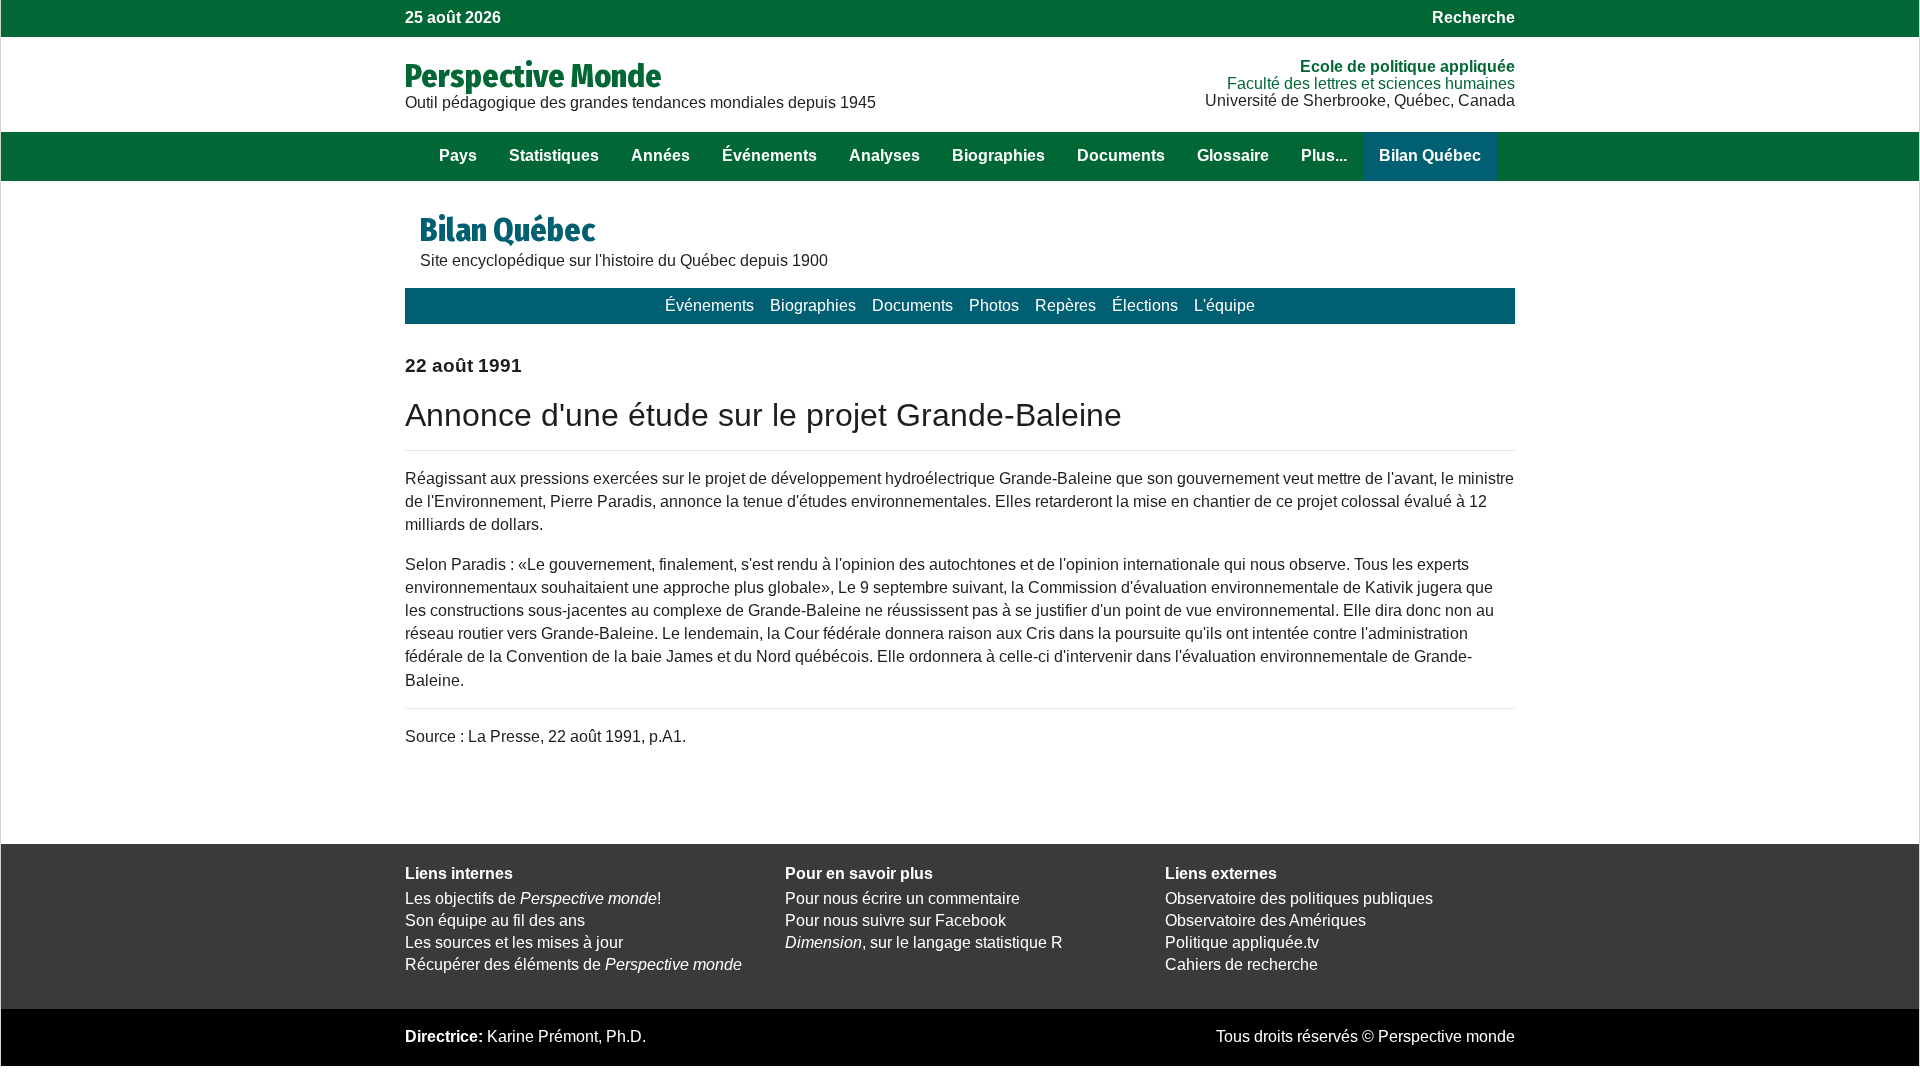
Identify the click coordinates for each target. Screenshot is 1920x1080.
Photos (994, 305)
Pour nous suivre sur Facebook (895, 920)
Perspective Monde (533, 76)
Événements (769, 155)
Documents (1121, 155)
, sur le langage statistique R (924, 942)
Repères (1065, 305)
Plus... (1324, 155)
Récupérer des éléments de (573, 964)
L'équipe (1224, 305)
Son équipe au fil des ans (495, 920)
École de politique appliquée (1407, 66)
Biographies (998, 155)
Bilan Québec (1430, 155)
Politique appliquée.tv (1242, 942)
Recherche (1473, 17)
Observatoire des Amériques (1265, 920)
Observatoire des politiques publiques (1299, 898)
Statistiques (554, 155)
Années (660, 155)
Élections (1145, 305)
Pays (458, 155)
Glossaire (1233, 155)
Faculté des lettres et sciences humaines (1371, 83)
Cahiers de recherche (1241, 964)
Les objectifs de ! (533, 898)
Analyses (884, 155)
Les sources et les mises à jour (514, 942)
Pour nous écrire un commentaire (902, 898)
